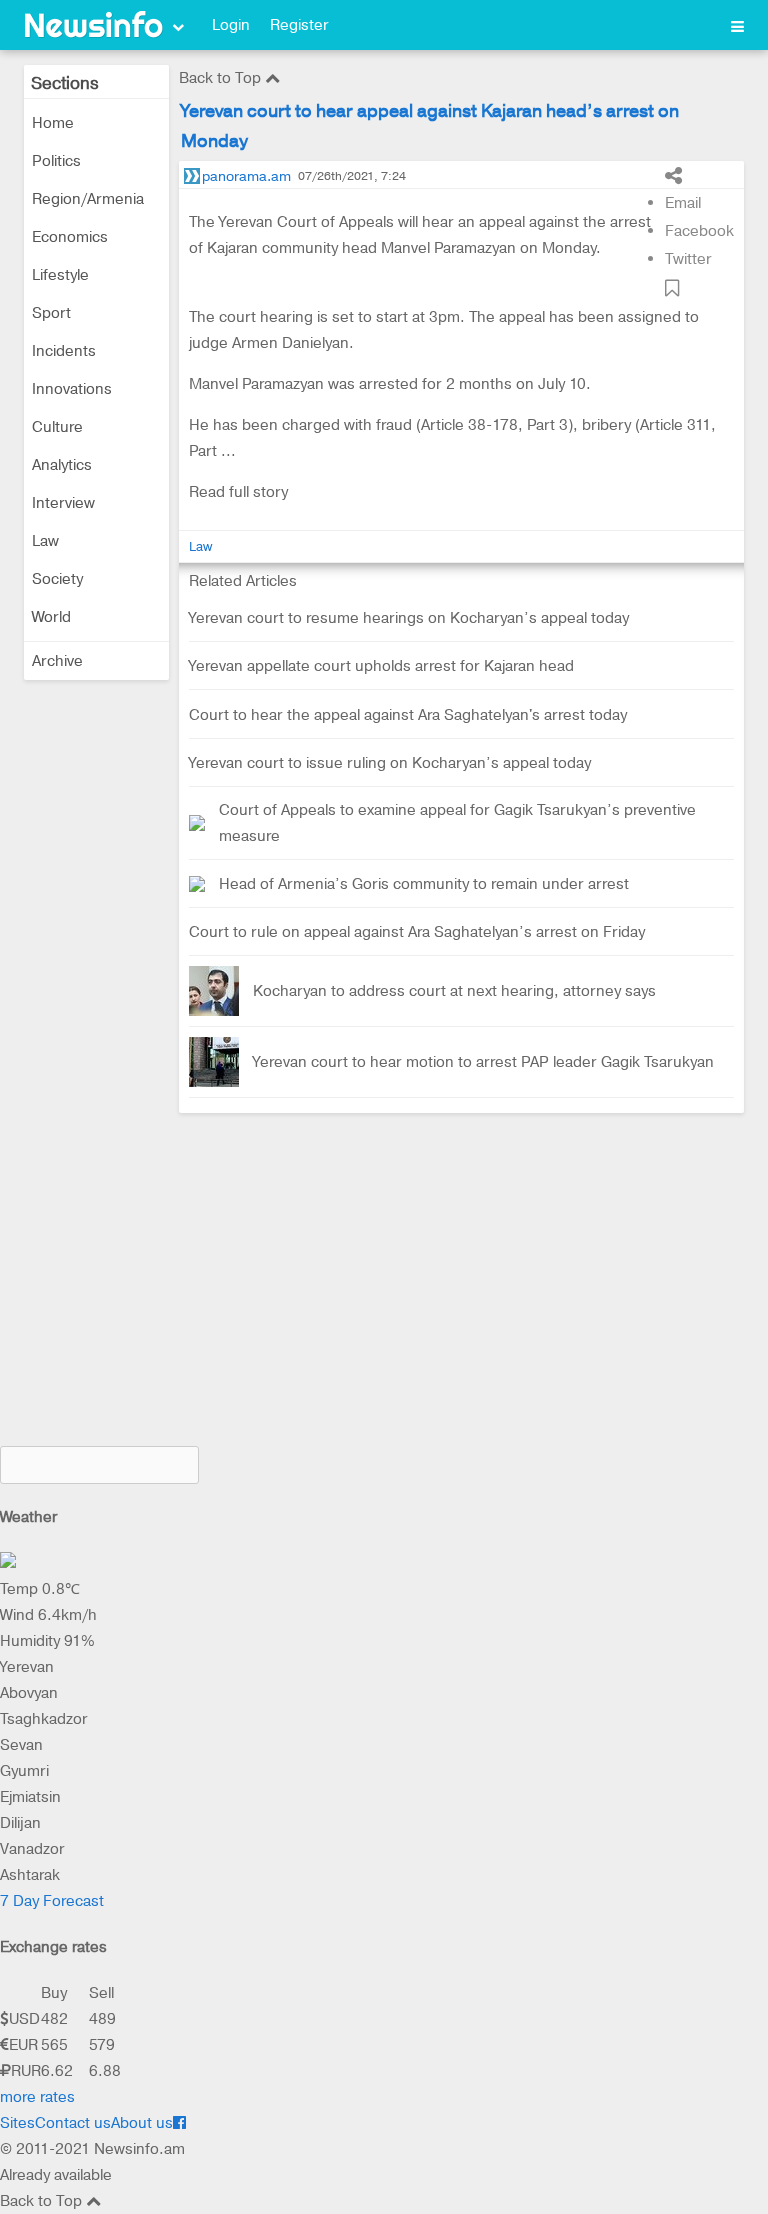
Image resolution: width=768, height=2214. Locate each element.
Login (231, 25)
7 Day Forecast (52, 1901)
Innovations (72, 389)
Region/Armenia (88, 199)
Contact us (73, 2123)
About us (142, 2123)
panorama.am (246, 176)
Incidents (64, 351)
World (51, 617)
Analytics (62, 465)
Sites (17, 2123)
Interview (63, 503)
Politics (56, 161)
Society (57, 579)
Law (45, 541)
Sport (51, 313)
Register (299, 25)
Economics (70, 237)
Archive (57, 661)
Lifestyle (60, 275)
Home (53, 123)
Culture (57, 427)
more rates (37, 2097)
